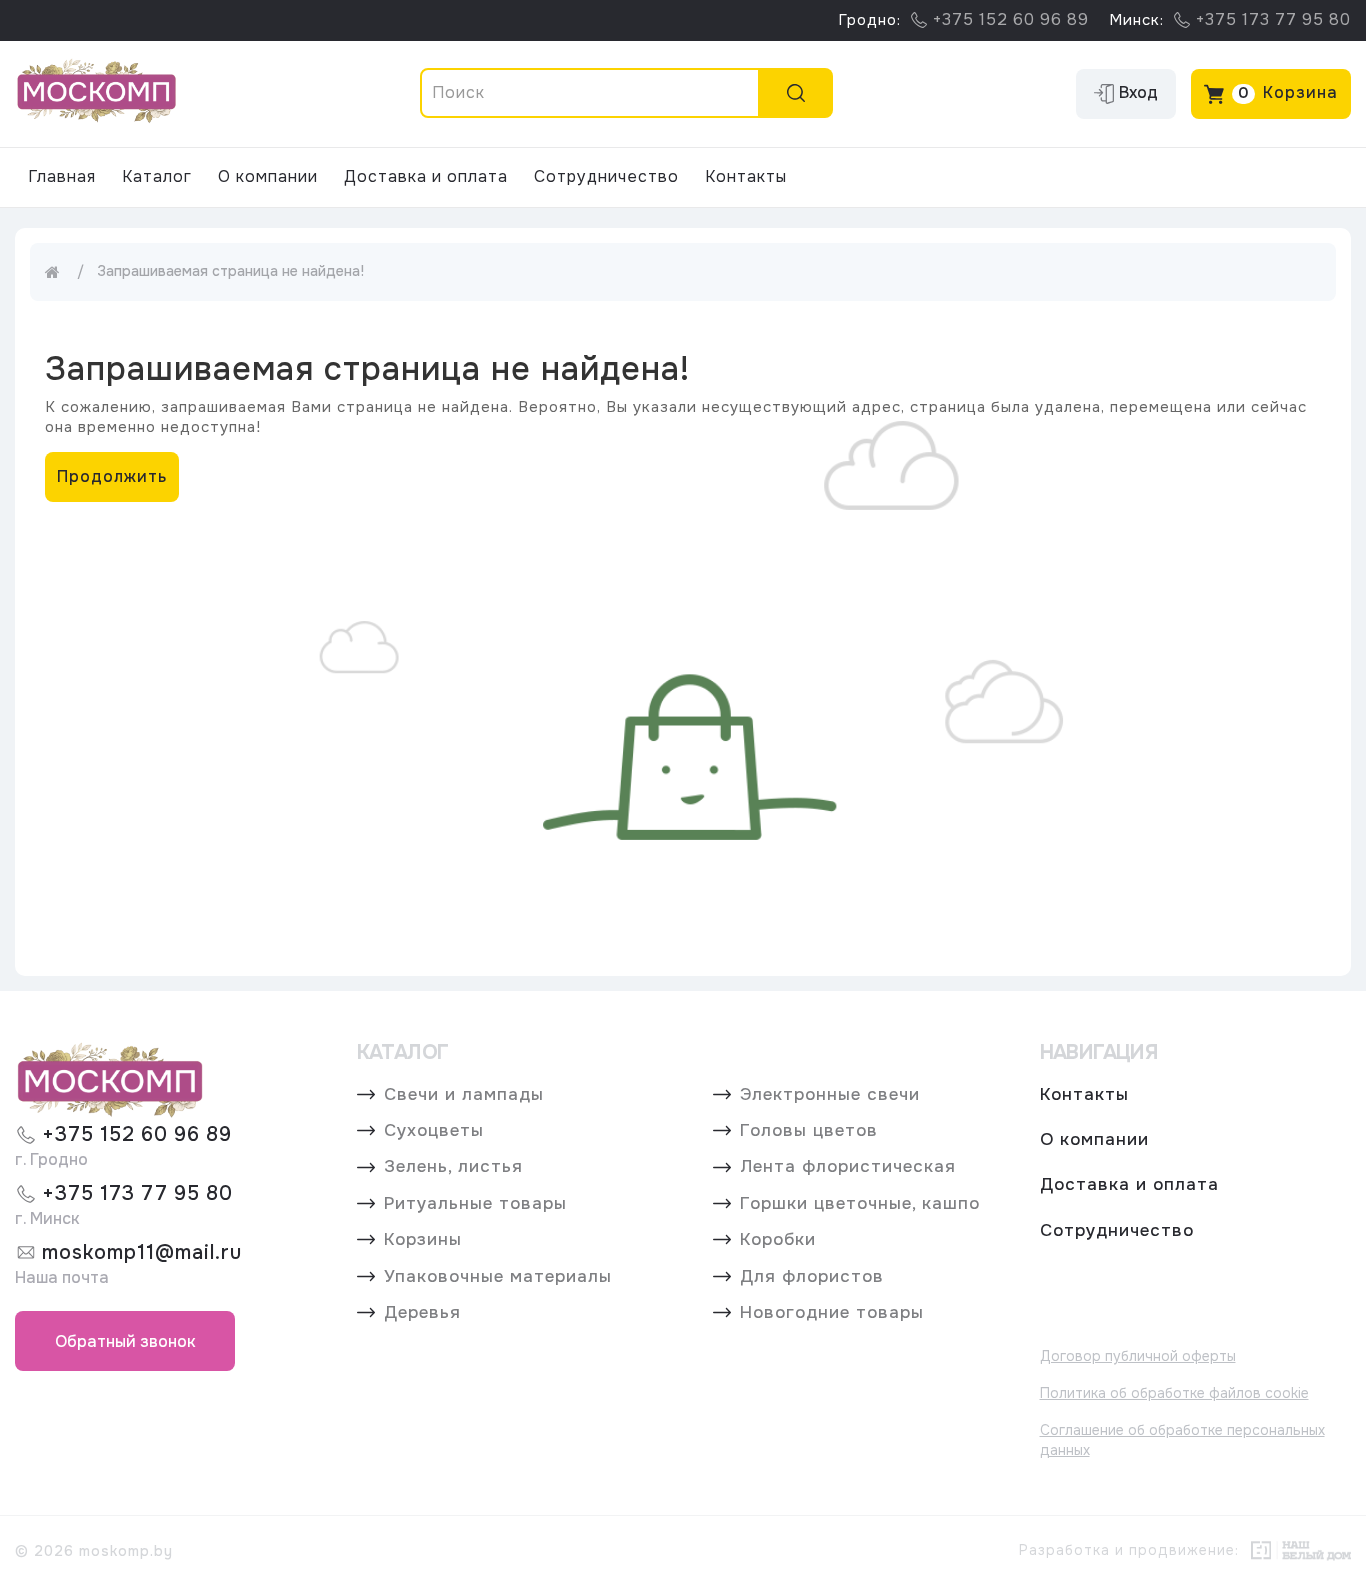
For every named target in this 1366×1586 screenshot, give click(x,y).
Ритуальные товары (475, 1204)
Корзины (423, 1240)
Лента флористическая (848, 1167)
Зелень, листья (453, 1167)
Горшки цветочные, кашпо (860, 1204)
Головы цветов (809, 1131)
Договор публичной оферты (1138, 1356)
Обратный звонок (125, 1341)
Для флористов (812, 1277)
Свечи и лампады (464, 1095)
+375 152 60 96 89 (137, 1134)
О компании (268, 176)
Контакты (746, 176)
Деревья (422, 1313)
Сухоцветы (434, 1131)
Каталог (157, 176)
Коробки (778, 1240)
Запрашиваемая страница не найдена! (230, 271)
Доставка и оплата (426, 176)
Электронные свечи (830, 1095)
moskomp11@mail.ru (142, 1252)
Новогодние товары (832, 1313)
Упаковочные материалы (498, 1277)
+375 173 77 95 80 (137, 1193)
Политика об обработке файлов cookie (1174, 1393)
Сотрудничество (606, 176)
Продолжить (112, 476)
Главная (62, 176)
